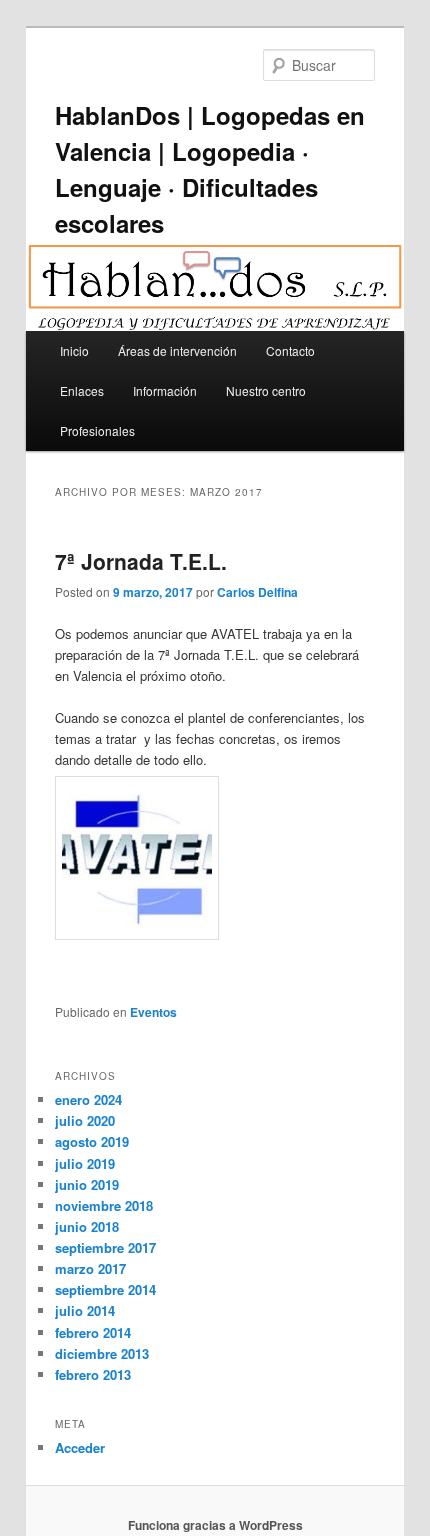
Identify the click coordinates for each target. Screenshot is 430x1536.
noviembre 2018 (104, 1205)
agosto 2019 (92, 1141)
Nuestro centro (266, 390)
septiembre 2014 (105, 1289)
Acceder (80, 1447)
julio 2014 (85, 1310)
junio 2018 (87, 1226)
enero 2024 (88, 1099)
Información (165, 390)
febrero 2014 (93, 1332)
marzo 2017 (90, 1268)
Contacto (290, 350)
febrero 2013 (93, 1374)
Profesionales (97, 430)
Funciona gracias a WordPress (215, 1525)
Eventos (153, 1012)
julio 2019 (85, 1163)
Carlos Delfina (257, 592)
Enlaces (82, 390)
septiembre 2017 (105, 1247)
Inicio (74, 350)
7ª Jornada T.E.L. (141, 561)
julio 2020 (85, 1120)
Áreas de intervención (177, 350)
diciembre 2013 (102, 1353)
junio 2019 (87, 1184)
